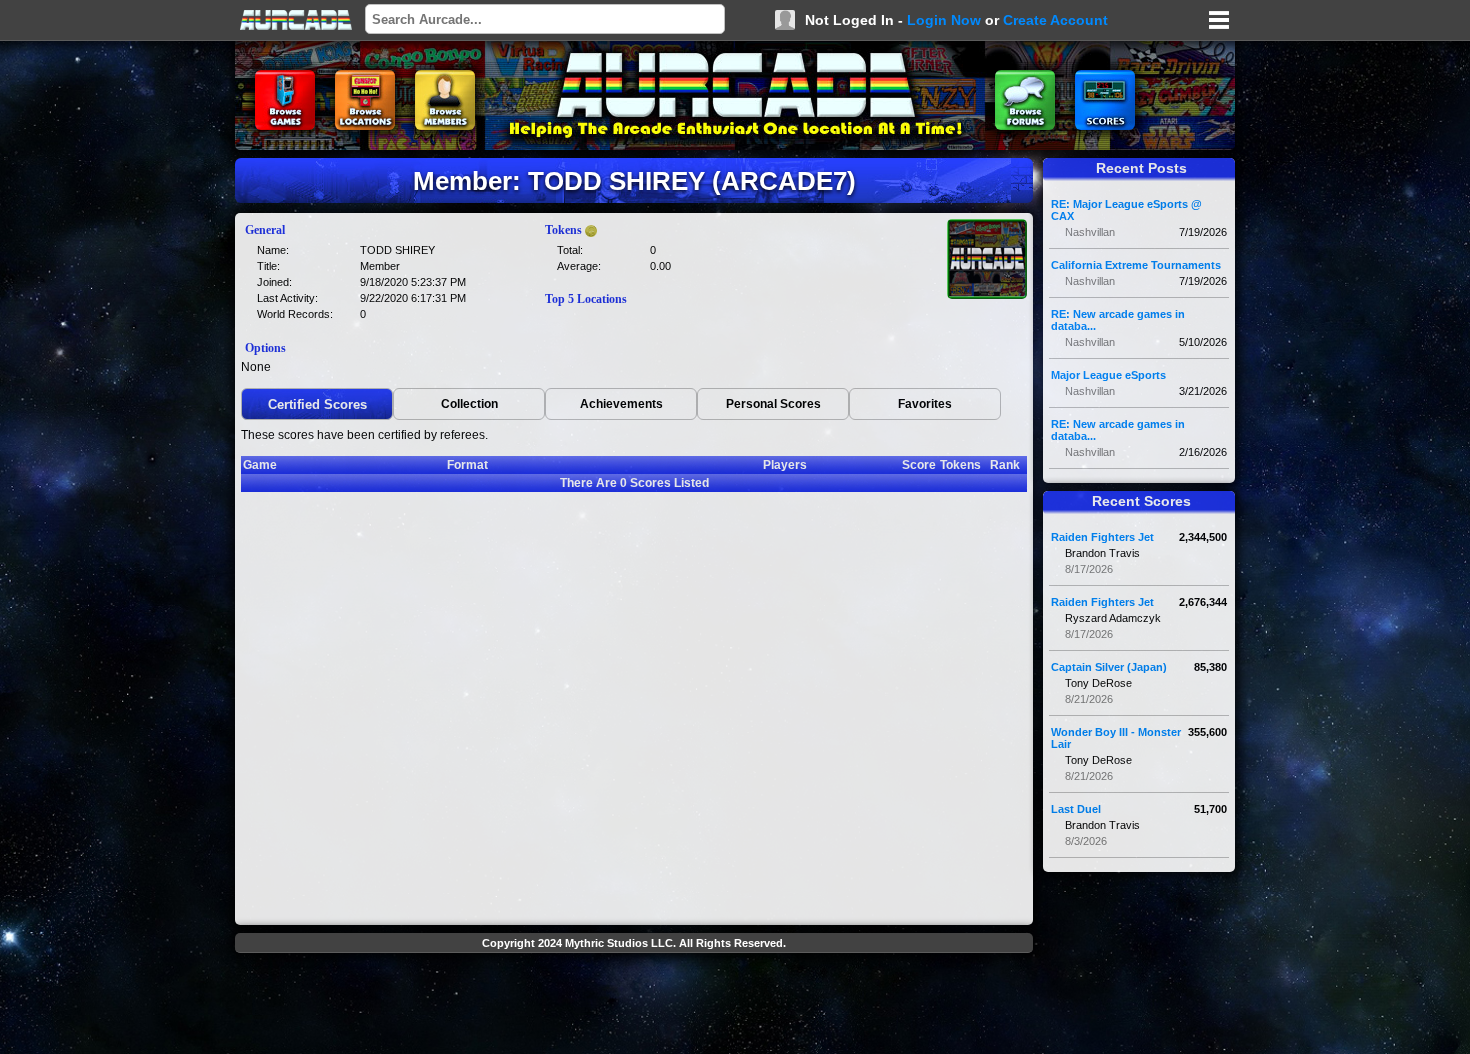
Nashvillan (1090, 232)
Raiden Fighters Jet (1102, 537)
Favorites (925, 404)
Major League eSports (1108, 375)
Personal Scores (773, 404)
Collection (469, 404)
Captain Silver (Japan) (1109, 667)
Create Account (1055, 20)
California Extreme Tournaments (1136, 265)
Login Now (944, 20)
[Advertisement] (634, 1006)
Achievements (621, 404)
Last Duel (1076, 809)
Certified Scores (317, 404)
